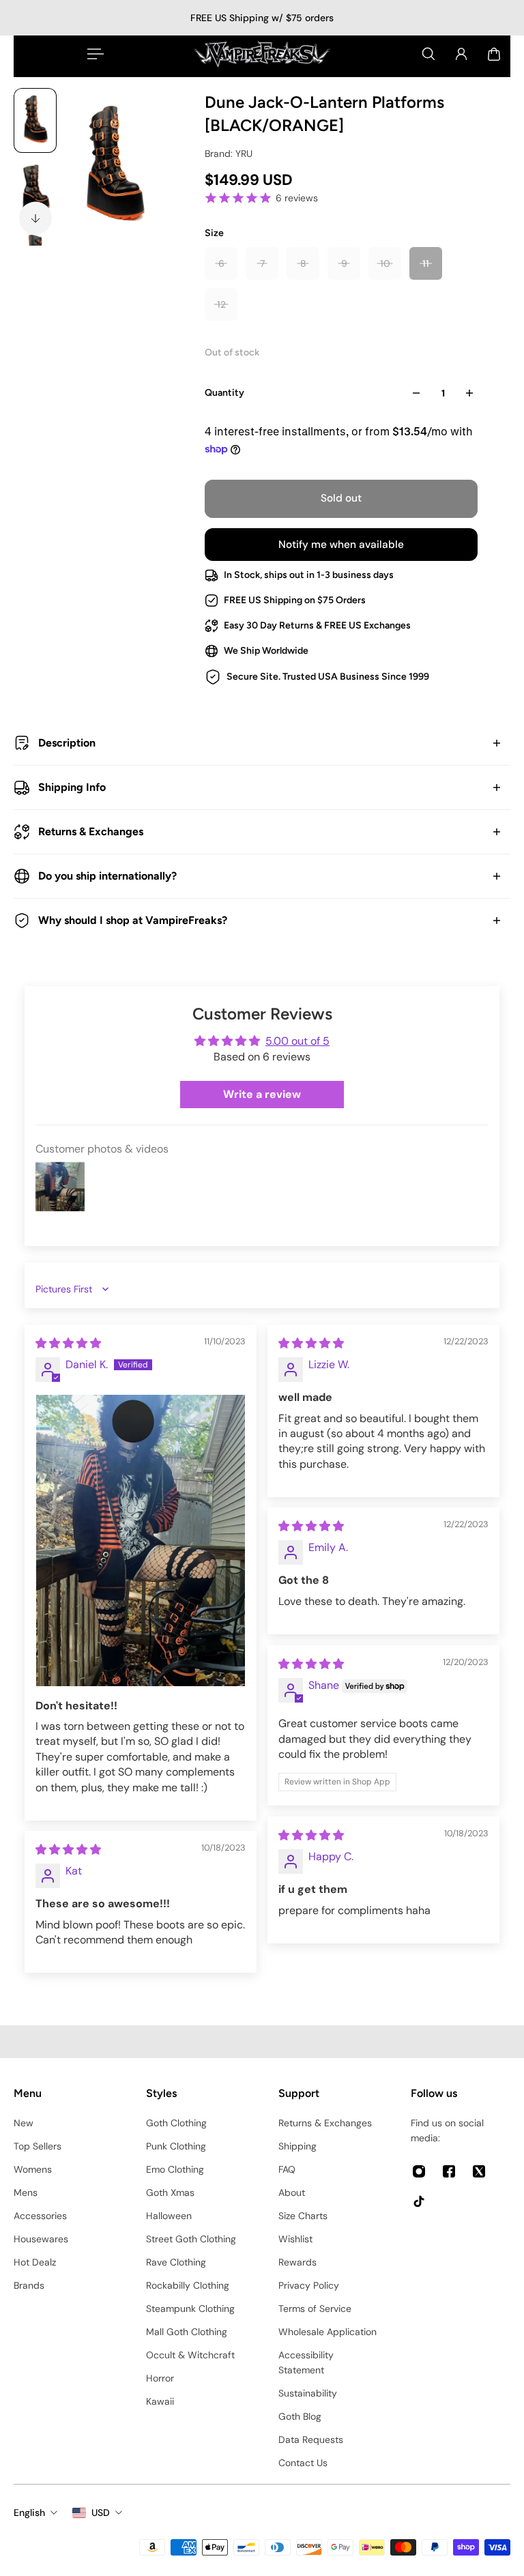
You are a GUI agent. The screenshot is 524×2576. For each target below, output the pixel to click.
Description (67, 743)
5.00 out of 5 (297, 1041)
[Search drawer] (428, 54)
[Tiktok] (419, 2201)
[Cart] (494, 54)
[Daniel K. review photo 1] (141, 1540)
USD (101, 2513)
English (29, 2513)
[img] (68, 1343)
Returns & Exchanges (91, 831)
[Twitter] (479, 2171)
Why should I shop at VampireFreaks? (133, 920)
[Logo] (262, 54)
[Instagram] (419, 2171)
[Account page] (461, 54)
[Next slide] (35, 218)
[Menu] (93, 54)
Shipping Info (72, 787)
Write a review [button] (262, 1094)
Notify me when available (341, 545)
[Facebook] (449, 2171)
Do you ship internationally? (107, 876)
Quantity (224, 393)
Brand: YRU (229, 154)
